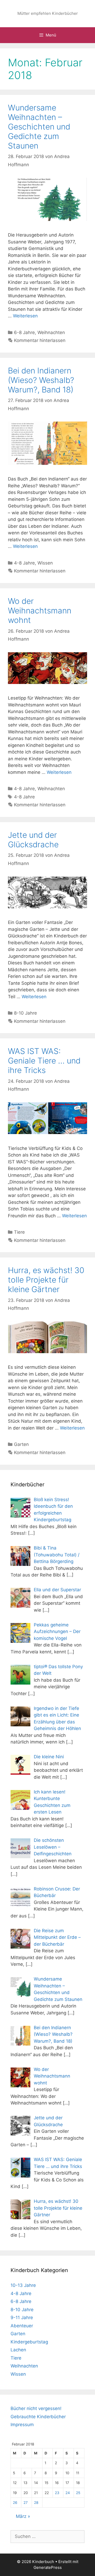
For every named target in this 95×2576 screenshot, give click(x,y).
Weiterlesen (25, 316)
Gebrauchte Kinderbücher (38, 2417)
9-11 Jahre (22, 2318)
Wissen (45, 563)
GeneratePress (48, 2567)
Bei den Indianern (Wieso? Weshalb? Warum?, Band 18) (41, 380)
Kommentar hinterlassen (40, 340)
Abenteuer (22, 2326)
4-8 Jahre (24, 563)
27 (26, 2503)
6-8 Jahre (24, 332)
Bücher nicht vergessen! (36, 2408)
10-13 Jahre (23, 2285)
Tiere (19, 1232)
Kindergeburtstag (29, 2342)
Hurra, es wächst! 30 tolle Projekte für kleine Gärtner (46, 1280)
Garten (21, 1444)
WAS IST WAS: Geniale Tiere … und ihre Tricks (44, 1061)
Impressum (22, 2425)
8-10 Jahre (25, 1013)
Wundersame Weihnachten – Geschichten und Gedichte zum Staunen (39, 127)
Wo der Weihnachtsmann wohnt (40, 611)
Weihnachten (51, 332)
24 (68, 2493)
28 (36, 2503)
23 (57, 2493)
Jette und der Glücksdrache (33, 840)
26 (15, 2503)
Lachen (18, 2350)
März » (23, 2516)
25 (78, 2493)
